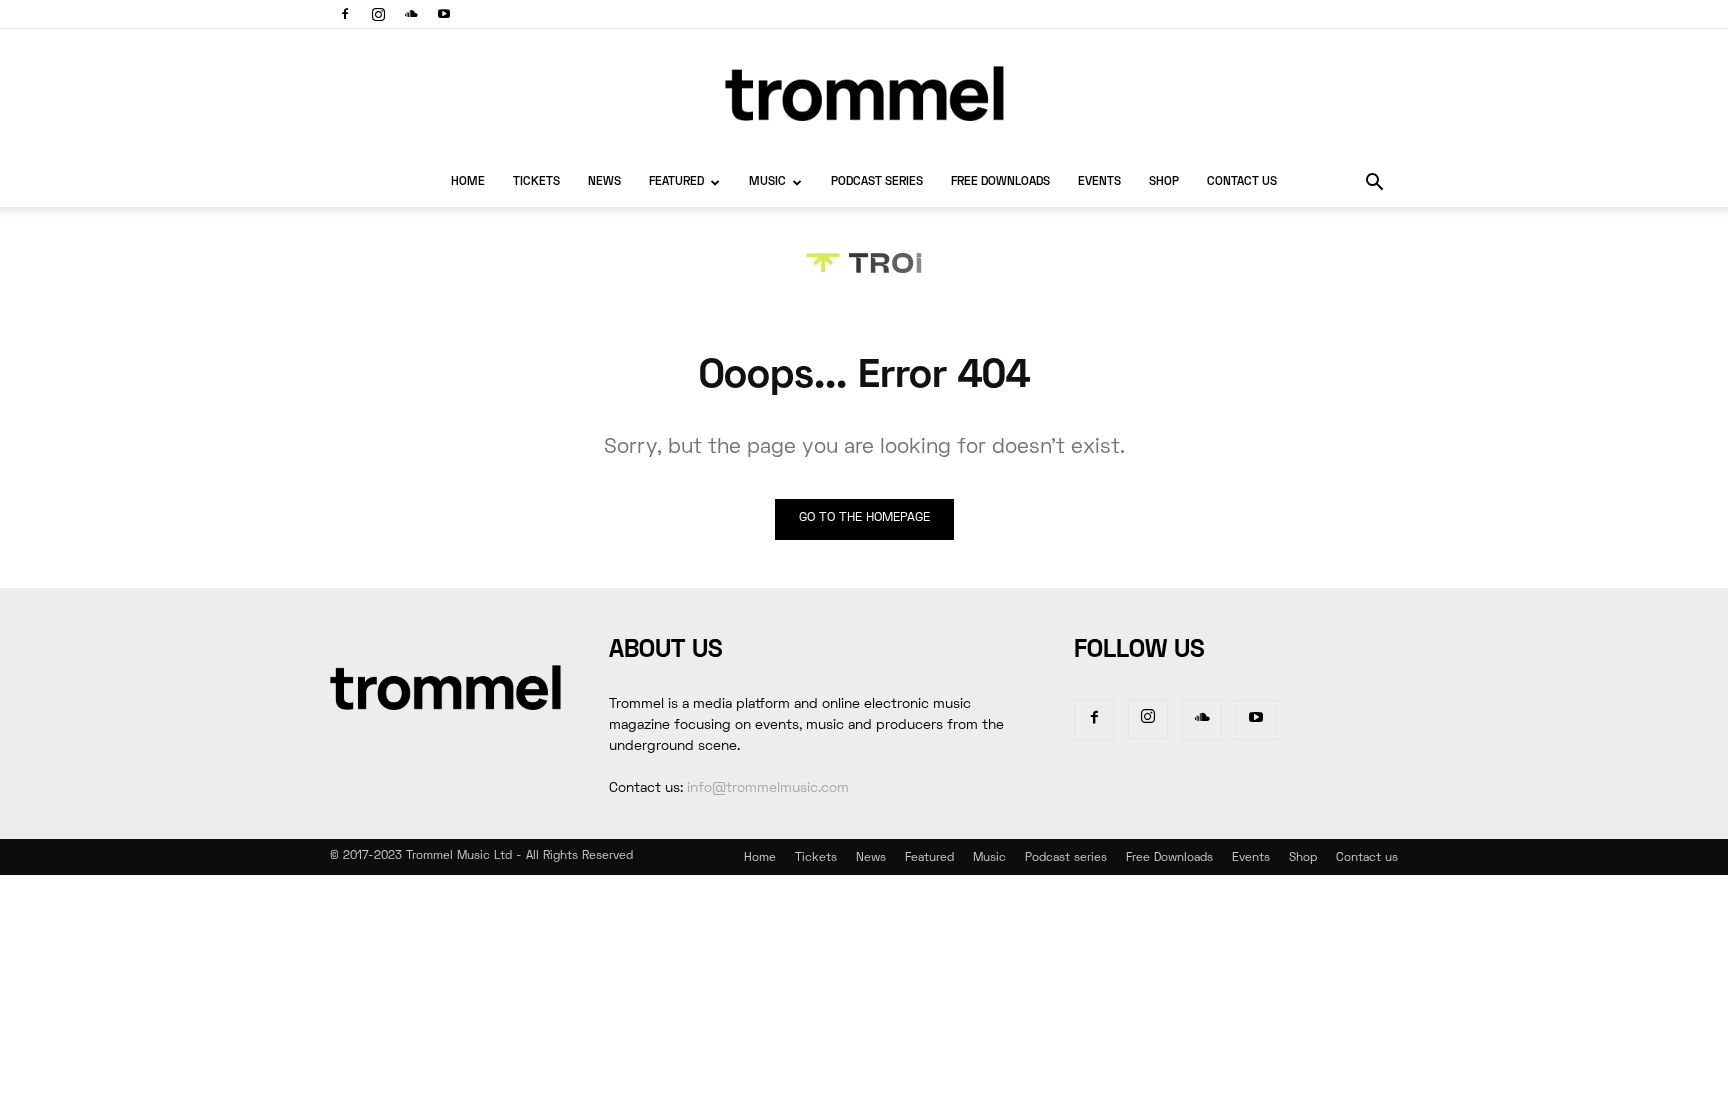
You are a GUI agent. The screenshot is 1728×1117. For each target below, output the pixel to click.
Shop (1164, 182)
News (604, 182)
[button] (1374, 184)
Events (1099, 182)
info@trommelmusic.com (768, 788)
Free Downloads (1000, 182)
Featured (676, 182)
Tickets (536, 182)
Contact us (1242, 182)
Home (468, 182)
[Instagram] (378, 14)
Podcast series (877, 182)
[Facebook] (345, 14)
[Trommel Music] (864, 93)
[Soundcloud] (411, 14)
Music (767, 182)
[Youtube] (444, 14)
